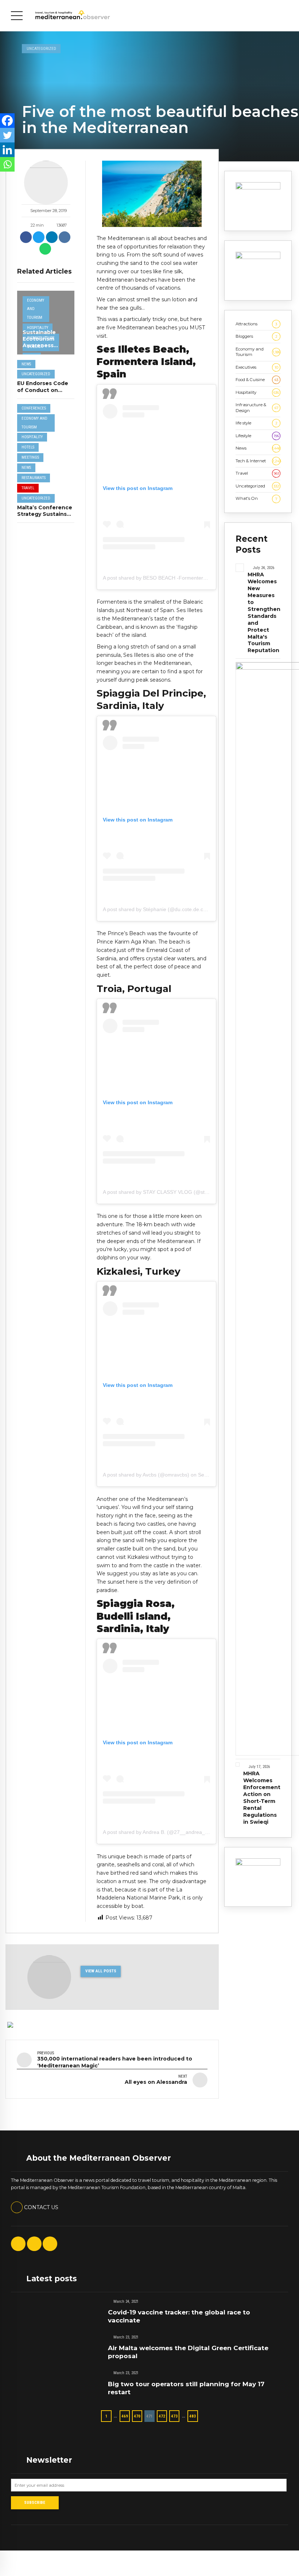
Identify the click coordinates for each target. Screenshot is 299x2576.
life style (257, 423)
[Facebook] (7, 121)
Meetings (30, 457)
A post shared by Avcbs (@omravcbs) (146, 1475)
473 (174, 2416)
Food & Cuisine (257, 380)
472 (162, 2416)
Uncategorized (41, 48)
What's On (257, 498)
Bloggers (257, 336)
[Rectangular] (258, 1864)
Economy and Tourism (36, 309)
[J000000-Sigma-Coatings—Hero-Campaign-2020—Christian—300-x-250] (258, 258)
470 (137, 2416)
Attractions (256, 324)
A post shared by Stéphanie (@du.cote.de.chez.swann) (166, 909)
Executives (257, 367)
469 (125, 2416)
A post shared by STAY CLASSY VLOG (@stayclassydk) (167, 1192)
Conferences (34, 408)
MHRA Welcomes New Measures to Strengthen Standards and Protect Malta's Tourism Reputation (264, 612)
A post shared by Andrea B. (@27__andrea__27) (159, 1832)
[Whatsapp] (7, 164)
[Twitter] (7, 135)
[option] (152, 194)
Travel (28, 488)
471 (149, 2416)
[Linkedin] (7, 150)
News (26, 364)
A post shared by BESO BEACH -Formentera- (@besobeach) (173, 578)
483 (193, 2416)
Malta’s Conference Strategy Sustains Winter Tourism (45, 514)
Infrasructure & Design (257, 407)
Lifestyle (257, 436)
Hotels (28, 447)
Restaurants (34, 478)
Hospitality (38, 328)
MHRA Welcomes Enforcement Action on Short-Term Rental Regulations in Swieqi (262, 1798)
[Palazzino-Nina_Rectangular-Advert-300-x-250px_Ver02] (258, 188)
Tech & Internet (258, 461)
